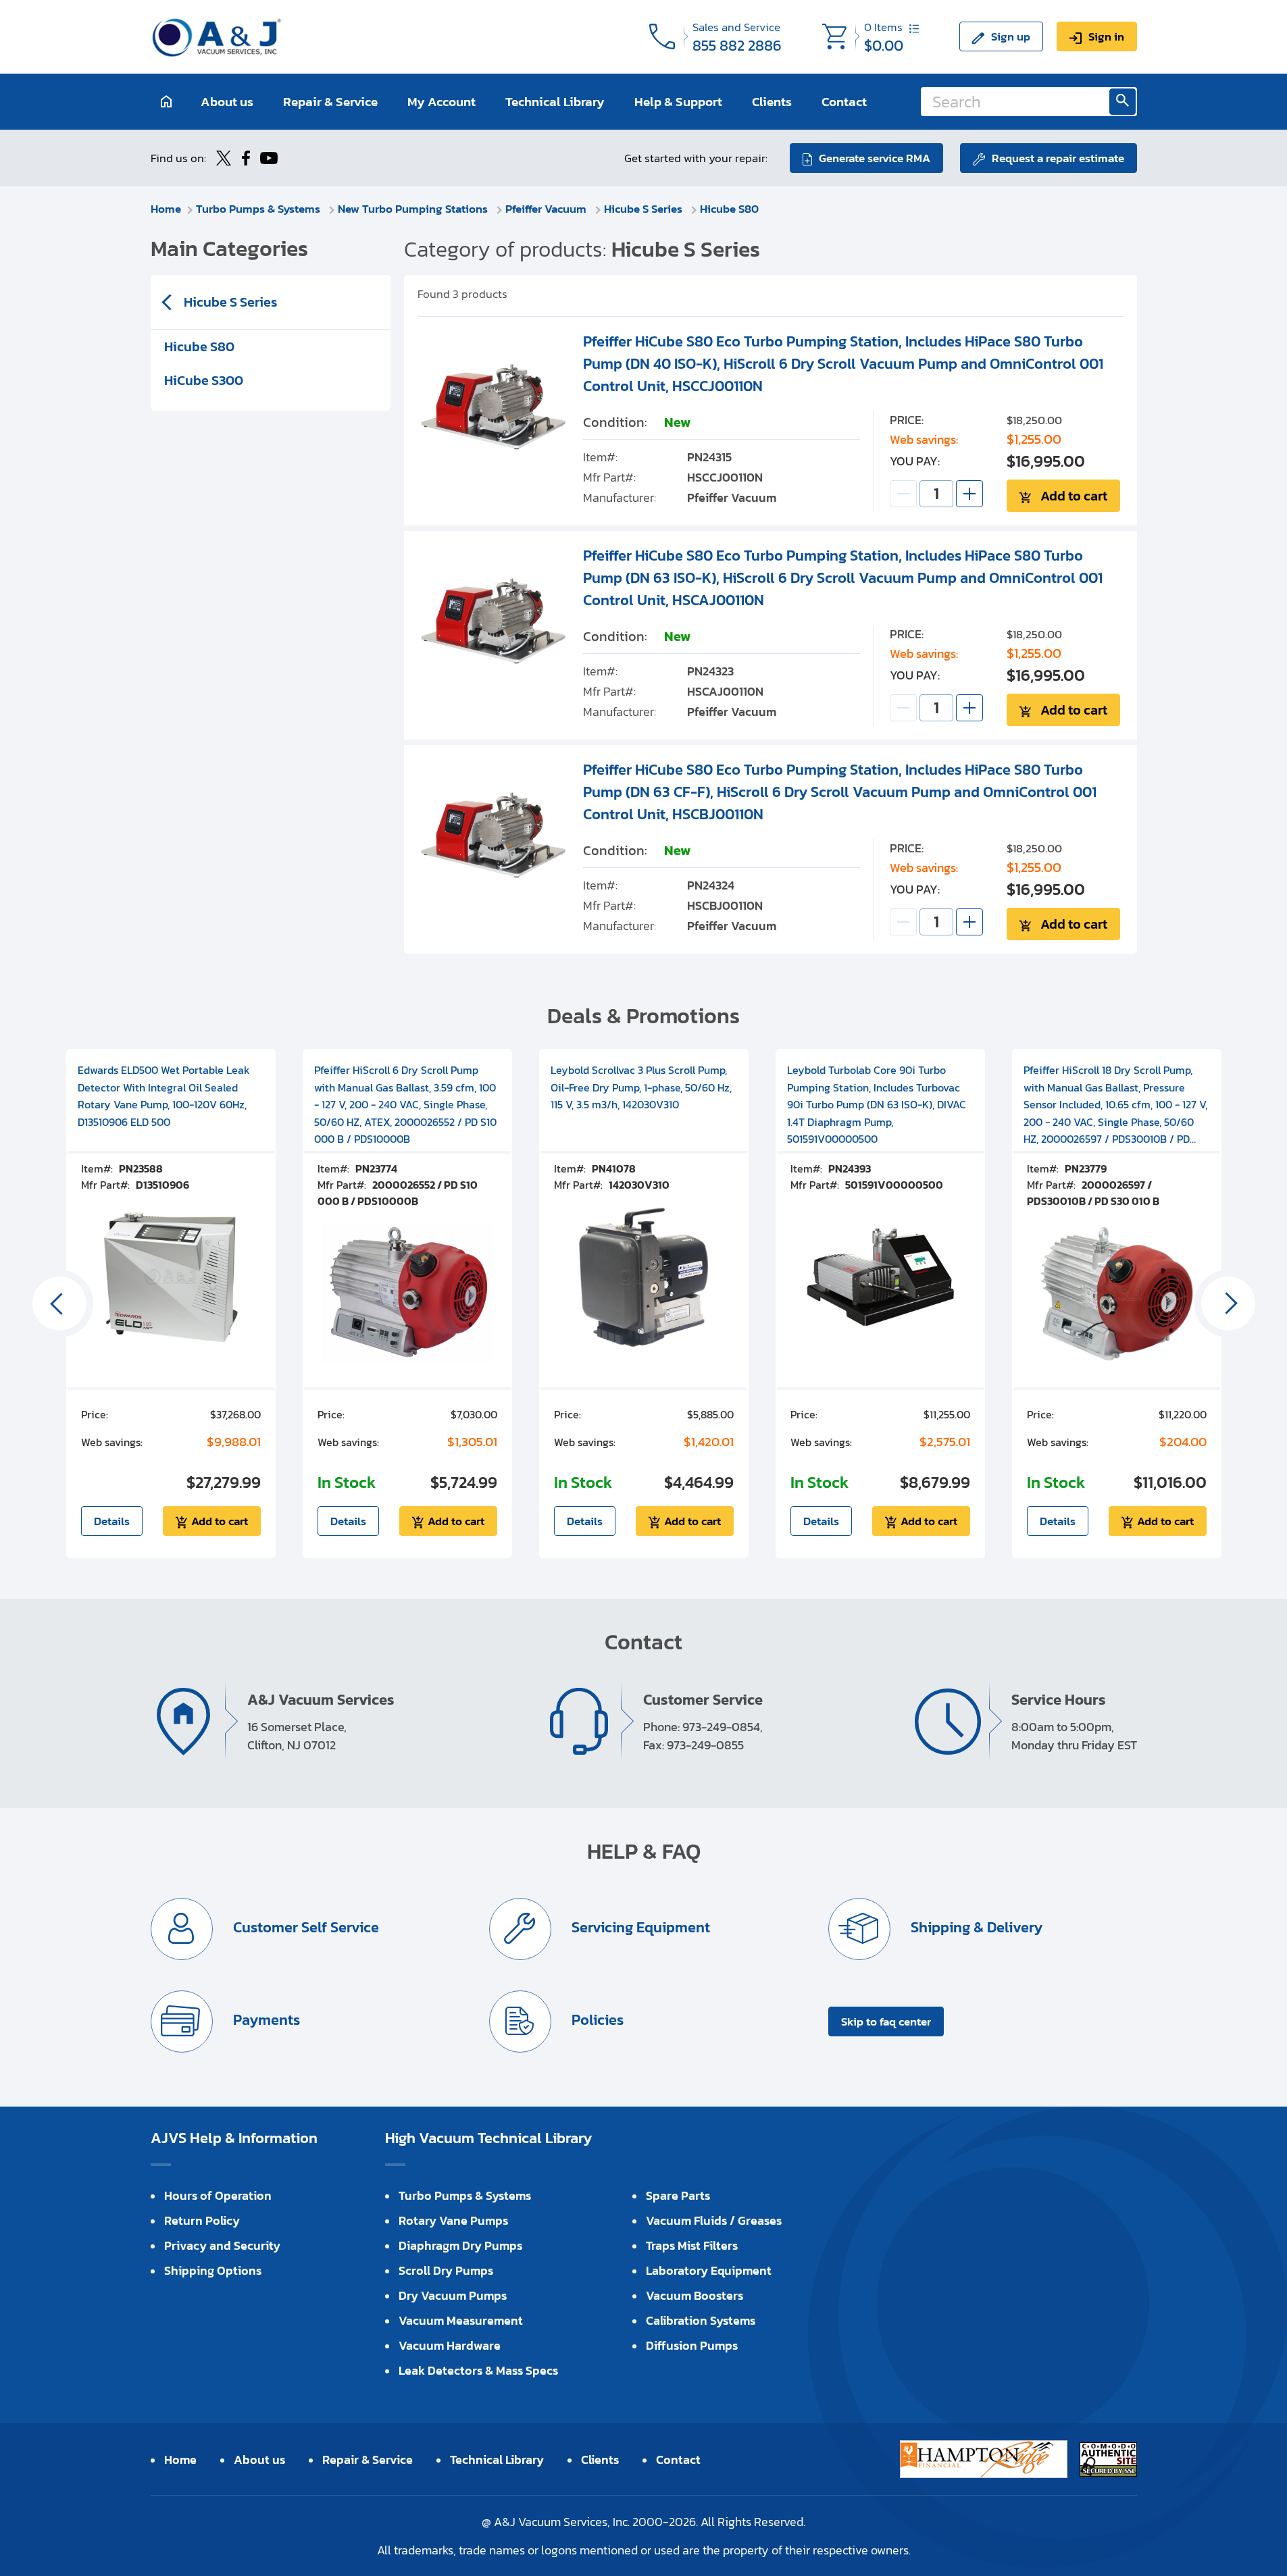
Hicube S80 (729, 209)
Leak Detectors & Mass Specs (478, 2370)
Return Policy (202, 2220)
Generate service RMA (875, 158)
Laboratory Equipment (709, 2270)
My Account (441, 102)
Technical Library (555, 102)
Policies (596, 2020)
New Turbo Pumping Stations (414, 209)
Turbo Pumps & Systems (259, 209)
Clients (772, 102)
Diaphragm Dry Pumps (460, 2245)
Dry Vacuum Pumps (453, 2295)
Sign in (1106, 36)
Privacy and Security (222, 2245)
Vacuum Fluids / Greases (714, 2220)
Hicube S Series (645, 209)
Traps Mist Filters (692, 2245)
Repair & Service (330, 102)
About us (227, 102)
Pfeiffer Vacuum (547, 209)
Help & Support (678, 102)
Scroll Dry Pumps (446, 2270)
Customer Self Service (304, 1927)
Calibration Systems (701, 2320)
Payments (265, 2020)
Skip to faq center (886, 2021)
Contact (844, 102)
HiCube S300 (204, 380)
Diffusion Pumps (692, 2345)
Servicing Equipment (639, 1927)
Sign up (1011, 36)
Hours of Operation (218, 2195)
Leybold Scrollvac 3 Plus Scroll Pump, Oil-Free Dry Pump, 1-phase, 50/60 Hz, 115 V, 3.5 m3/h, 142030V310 (641, 1087)
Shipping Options (213, 2270)
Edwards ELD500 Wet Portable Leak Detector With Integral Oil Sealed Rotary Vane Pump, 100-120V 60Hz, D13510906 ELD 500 (164, 1096)
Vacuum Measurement (461, 2320)
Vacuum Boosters (695, 2295)
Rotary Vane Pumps (453, 2220)
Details (112, 1521)
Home (166, 209)
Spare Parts (678, 2195)
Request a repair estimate (1058, 158)
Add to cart (1074, 496)
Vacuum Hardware (450, 2345)
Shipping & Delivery (975, 1927)
